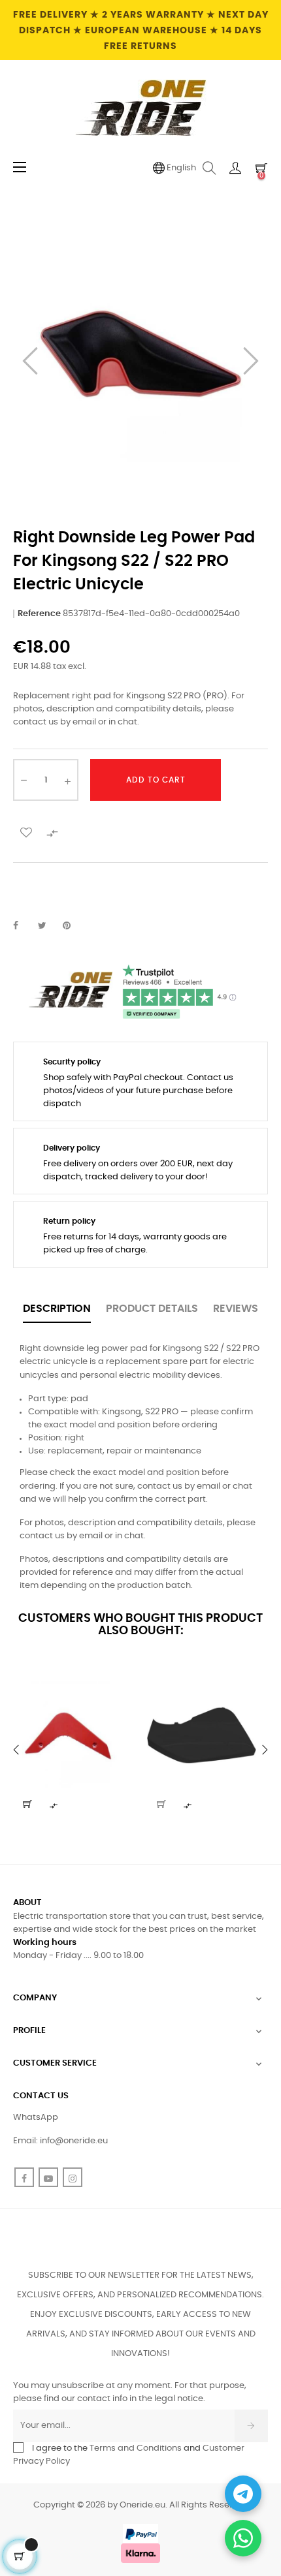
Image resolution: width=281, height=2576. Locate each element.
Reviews (236, 1309)
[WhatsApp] (243, 2538)
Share (23, 926)
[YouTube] (48, 2177)
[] (27, 1804)
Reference (39, 614)
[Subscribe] (251, 2426)
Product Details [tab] (152, 1309)
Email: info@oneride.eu (60, 2141)
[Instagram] (73, 2177)
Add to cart (156, 780)
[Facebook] (24, 2177)
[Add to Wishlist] (26, 831)
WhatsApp (36, 2118)
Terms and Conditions (136, 2448)
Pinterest (73, 926)
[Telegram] (243, 2494)
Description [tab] (57, 1309)
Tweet (48, 926)
